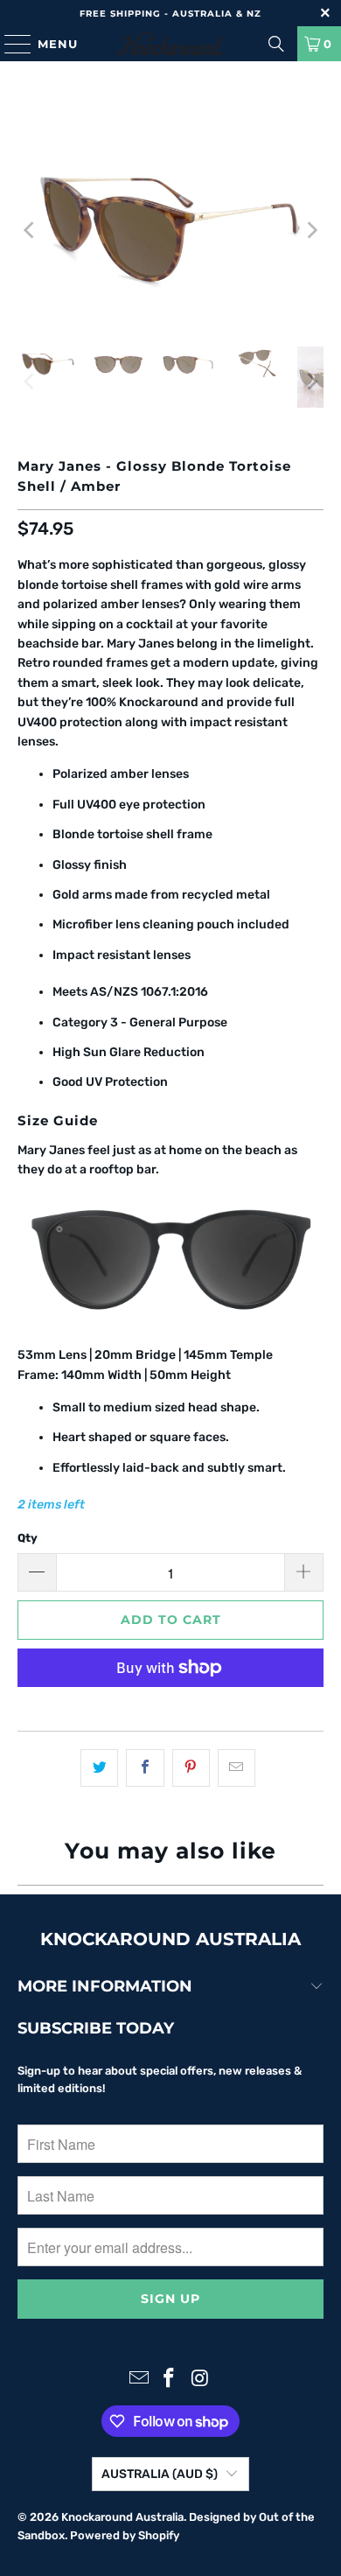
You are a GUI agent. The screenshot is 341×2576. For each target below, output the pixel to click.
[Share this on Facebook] (145, 1767)
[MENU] (10, 44)
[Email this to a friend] (237, 1767)
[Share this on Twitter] (99, 1767)
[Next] (310, 231)
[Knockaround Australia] (171, 44)
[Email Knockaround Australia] (139, 2380)
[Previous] (31, 231)
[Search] (276, 44)
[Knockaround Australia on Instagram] (200, 2380)
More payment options (171, 1708)
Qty (28, 1538)
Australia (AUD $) (160, 2474)
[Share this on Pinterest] (191, 1767)
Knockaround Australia (122, 2517)
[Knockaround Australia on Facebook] (170, 2380)
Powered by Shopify (125, 2535)
